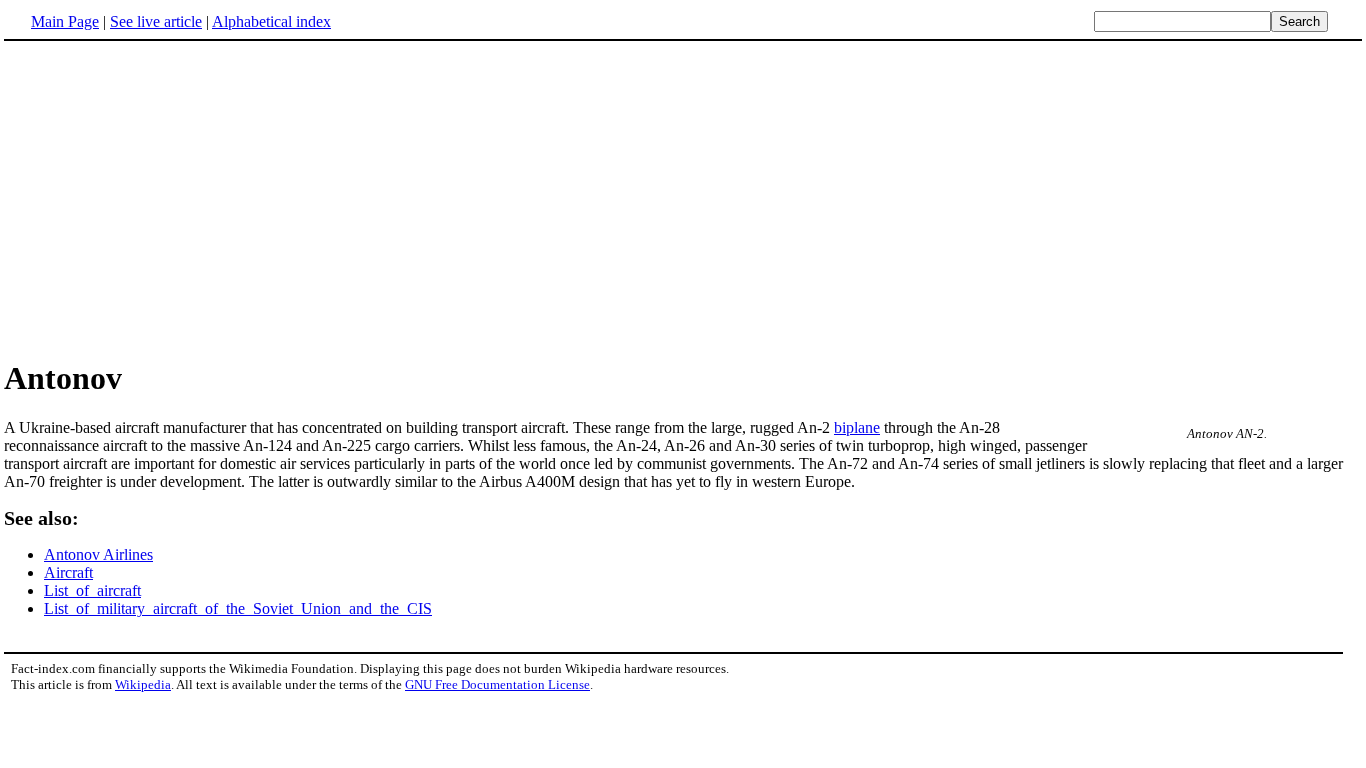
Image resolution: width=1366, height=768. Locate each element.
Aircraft (68, 572)
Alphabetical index (271, 21)
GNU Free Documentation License (497, 684)
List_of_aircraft (92, 590)
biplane (857, 427)
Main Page (65, 21)
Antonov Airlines (98, 554)
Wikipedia (143, 684)
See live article (156, 21)
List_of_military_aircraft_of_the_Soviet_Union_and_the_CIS (238, 608)
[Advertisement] (172, 199)
